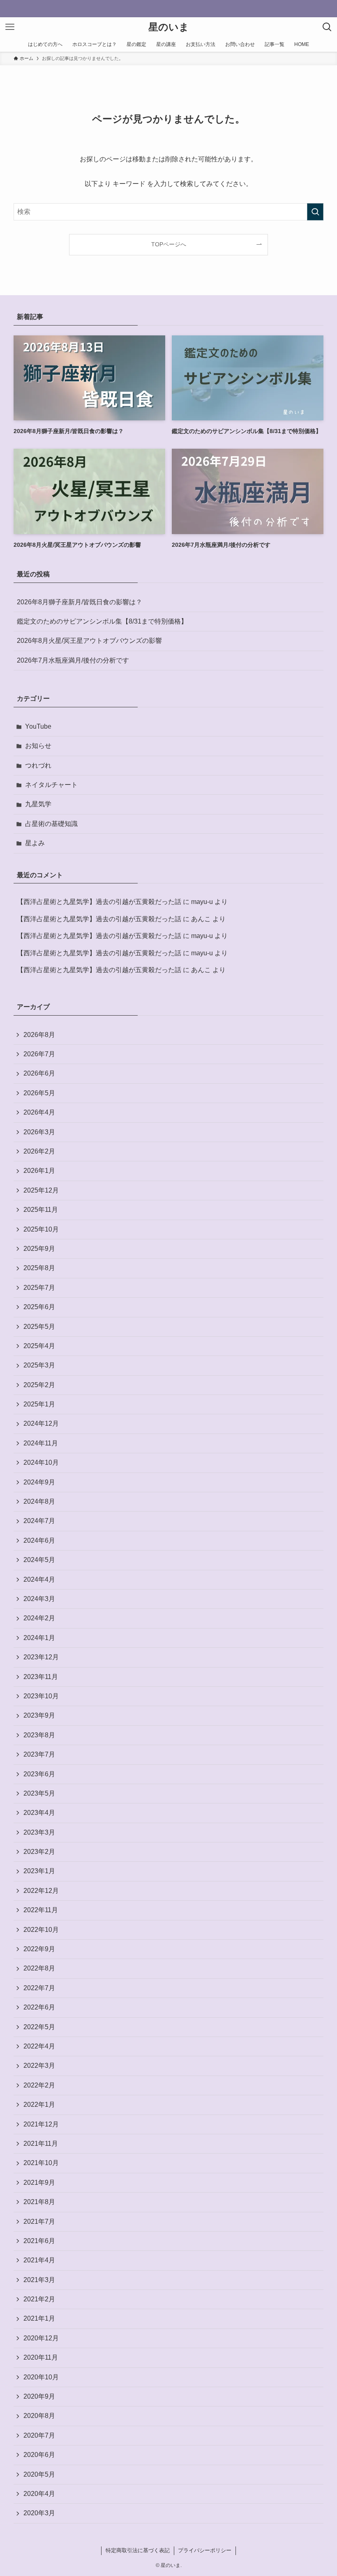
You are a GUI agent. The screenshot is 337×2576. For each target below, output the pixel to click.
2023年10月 (41, 1696)
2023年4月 (39, 1813)
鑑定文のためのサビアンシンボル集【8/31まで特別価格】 (102, 621)
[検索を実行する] (315, 212)
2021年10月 (41, 2163)
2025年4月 (39, 1346)
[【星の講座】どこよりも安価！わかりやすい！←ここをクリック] (168, 9)
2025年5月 (39, 1327)
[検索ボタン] (327, 27)
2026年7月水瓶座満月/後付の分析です (73, 660)
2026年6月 (39, 1073)
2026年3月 (39, 1132)
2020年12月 (41, 2338)
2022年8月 (39, 1968)
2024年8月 (39, 1501)
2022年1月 (39, 2105)
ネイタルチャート (51, 785)
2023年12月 (41, 1657)
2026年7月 (39, 1054)
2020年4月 (39, 2494)
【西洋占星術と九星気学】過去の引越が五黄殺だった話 (99, 902)
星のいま (169, 27)
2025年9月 (39, 1249)
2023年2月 (39, 1852)
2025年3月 (39, 1365)
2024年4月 (39, 1579)
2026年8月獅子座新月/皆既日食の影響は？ (80, 602)
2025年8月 (39, 1268)
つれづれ (38, 765)
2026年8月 (39, 1035)
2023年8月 (39, 1735)
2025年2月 (39, 1385)
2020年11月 (41, 2357)
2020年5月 (39, 2474)
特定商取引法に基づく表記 (138, 2550)
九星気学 (38, 804)
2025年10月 (41, 1229)
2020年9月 (39, 2396)
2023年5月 (39, 1793)
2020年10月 (41, 2377)
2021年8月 (39, 2202)
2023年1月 (39, 1871)
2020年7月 (39, 2435)
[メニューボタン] (10, 27)
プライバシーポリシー (205, 2550)
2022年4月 (39, 2046)
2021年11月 (41, 2144)
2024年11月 (41, 1443)
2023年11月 (41, 1677)
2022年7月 (39, 1988)
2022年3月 (39, 2066)
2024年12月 (41, 1423)
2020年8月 (39, 2416)
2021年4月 (39, 2260)
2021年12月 (41, 2124)
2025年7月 (39, 1288)
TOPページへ (169, 244)
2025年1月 (39, 1404)
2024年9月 (39, 1482)
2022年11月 (41, 1910)
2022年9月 (39, 1949)
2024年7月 (39, 1521)
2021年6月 (39, 2241)
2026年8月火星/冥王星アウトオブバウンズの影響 (89, 641)
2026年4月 (39, 1112)
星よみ (35, 843)
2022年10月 (41, 1930)
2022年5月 (39, 2027)
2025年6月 (39, 1307)
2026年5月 (39, 1093)
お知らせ (38, 746)
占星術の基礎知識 (51, 824)
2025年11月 (41, 1210)
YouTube (38, 726)
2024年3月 (39, 1599)
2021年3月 (39, 2280)
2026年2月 (39, 1151)
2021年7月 (39, 2222)
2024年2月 (39, 1618)
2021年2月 (39, 2299)
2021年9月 (39, 2183)
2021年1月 (39, 2318)
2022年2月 (39, 2085)
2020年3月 (39, 2513)
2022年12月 (41, 1891)
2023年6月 (39, 1774)
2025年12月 (41, 1190)
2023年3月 (39, 1832)
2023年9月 (39, 1715)
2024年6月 (39, 1540)
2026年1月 (39, 1171)
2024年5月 (39, 1560)
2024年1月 (39, 1638)
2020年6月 (39, 2455)
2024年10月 (41, 1462)
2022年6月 (39, 2007)
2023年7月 (39, 1754)
